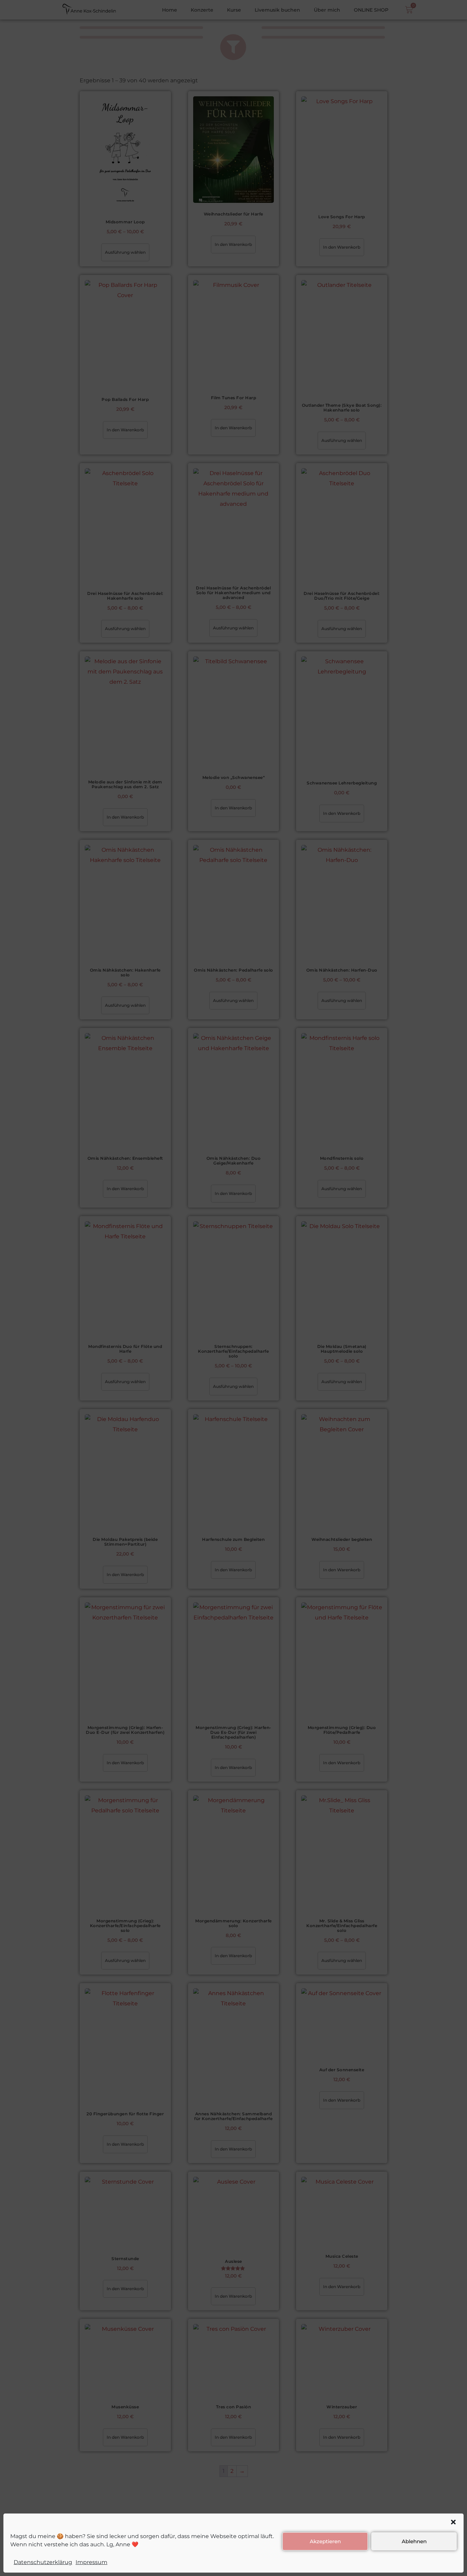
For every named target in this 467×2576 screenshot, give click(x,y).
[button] (453, 2522)
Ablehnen (414, 2541)
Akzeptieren (325, 2541)
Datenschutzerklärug (43, 2562)
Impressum (91, 2562)
